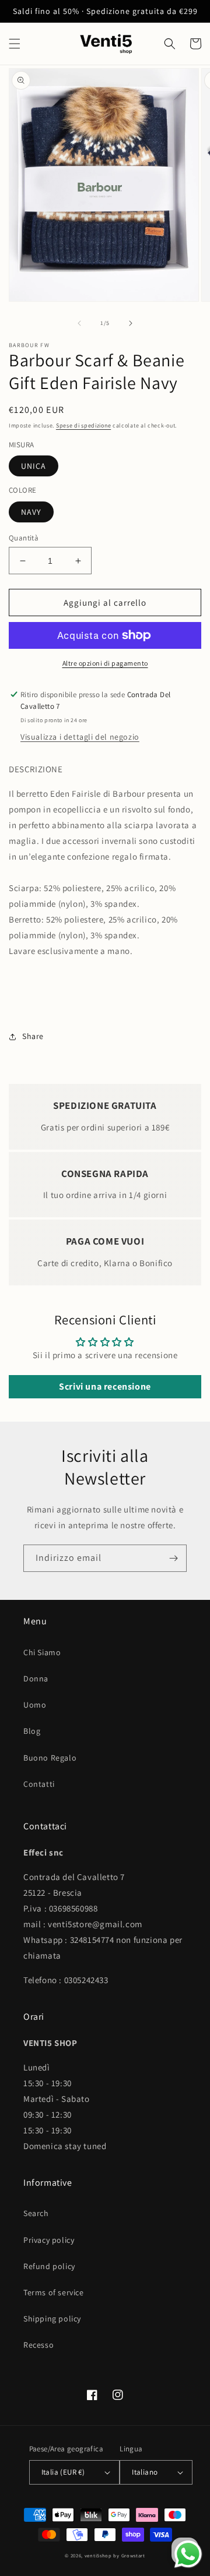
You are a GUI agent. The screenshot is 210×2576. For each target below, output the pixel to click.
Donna (36, 1679)
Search (36, 2213)
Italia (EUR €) (63, 2472)
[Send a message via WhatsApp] (188, 2554)
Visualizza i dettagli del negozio (80, 737)
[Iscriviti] (173, 1558)
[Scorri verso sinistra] (79, 323)
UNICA (34, 466)
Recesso (38, 2345)
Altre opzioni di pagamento (105, 663)
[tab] (105, 872)
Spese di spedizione (83, 425)
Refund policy (49, 2266)
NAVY (31, 512)
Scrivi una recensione (105, 1386)
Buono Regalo (50, 1758)
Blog (32, 1731)
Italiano (145, 2472)
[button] (15, 44)
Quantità (24, 538)
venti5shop (98, 2555)
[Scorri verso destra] (131, 323)
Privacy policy (49, 2240)
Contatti (39, 1784)
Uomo (35, 1705)
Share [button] (33, 1036)
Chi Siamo (42, 1652)
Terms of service (54, 2292)
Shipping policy (52, 2319)
